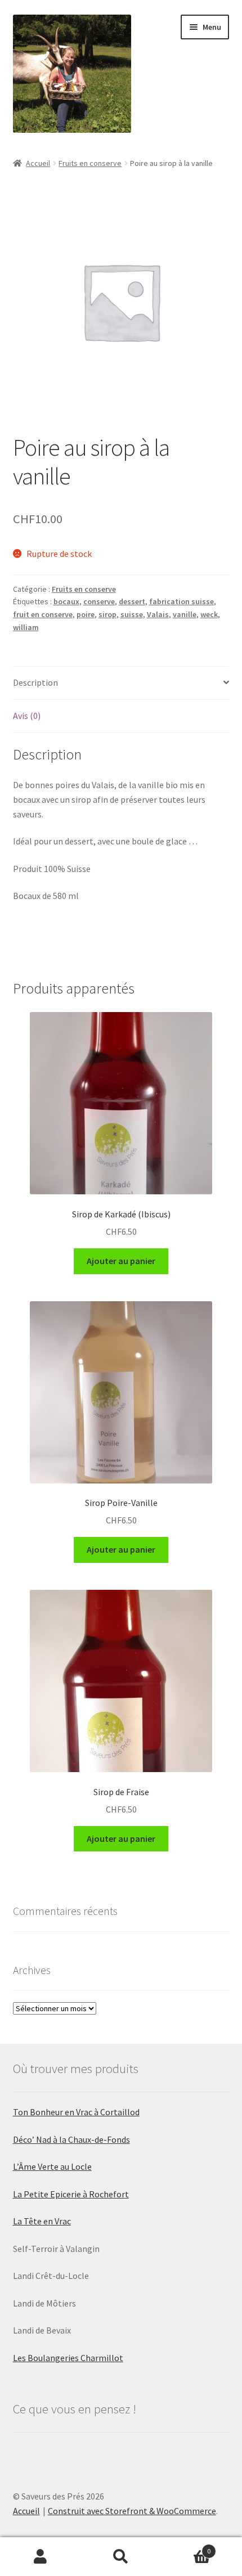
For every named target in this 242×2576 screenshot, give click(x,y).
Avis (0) (27, 716)
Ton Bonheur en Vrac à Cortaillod (76, 2112)
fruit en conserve (43, 614)
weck (209, 614)
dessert (132, 601)
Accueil (38, 163)
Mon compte (40, 2557)
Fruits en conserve (90, 163)
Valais (158, 614)
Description (35, 682)
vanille (185, 614)
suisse (132, 614)
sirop (107, 614)
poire (86, 614)
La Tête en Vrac (42, 2221)
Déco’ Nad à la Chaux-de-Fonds (71, 2139)
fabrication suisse (181, 601)
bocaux (66, 601)
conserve (99, 601)
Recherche (121, 2557)
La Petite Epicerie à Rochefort (71, 2194)
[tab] (121, 683)
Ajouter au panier (121, 1261)
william (26, 627)
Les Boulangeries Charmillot (68, 2358)
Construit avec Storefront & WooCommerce (132, 2511)
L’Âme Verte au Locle (52, 2166)
